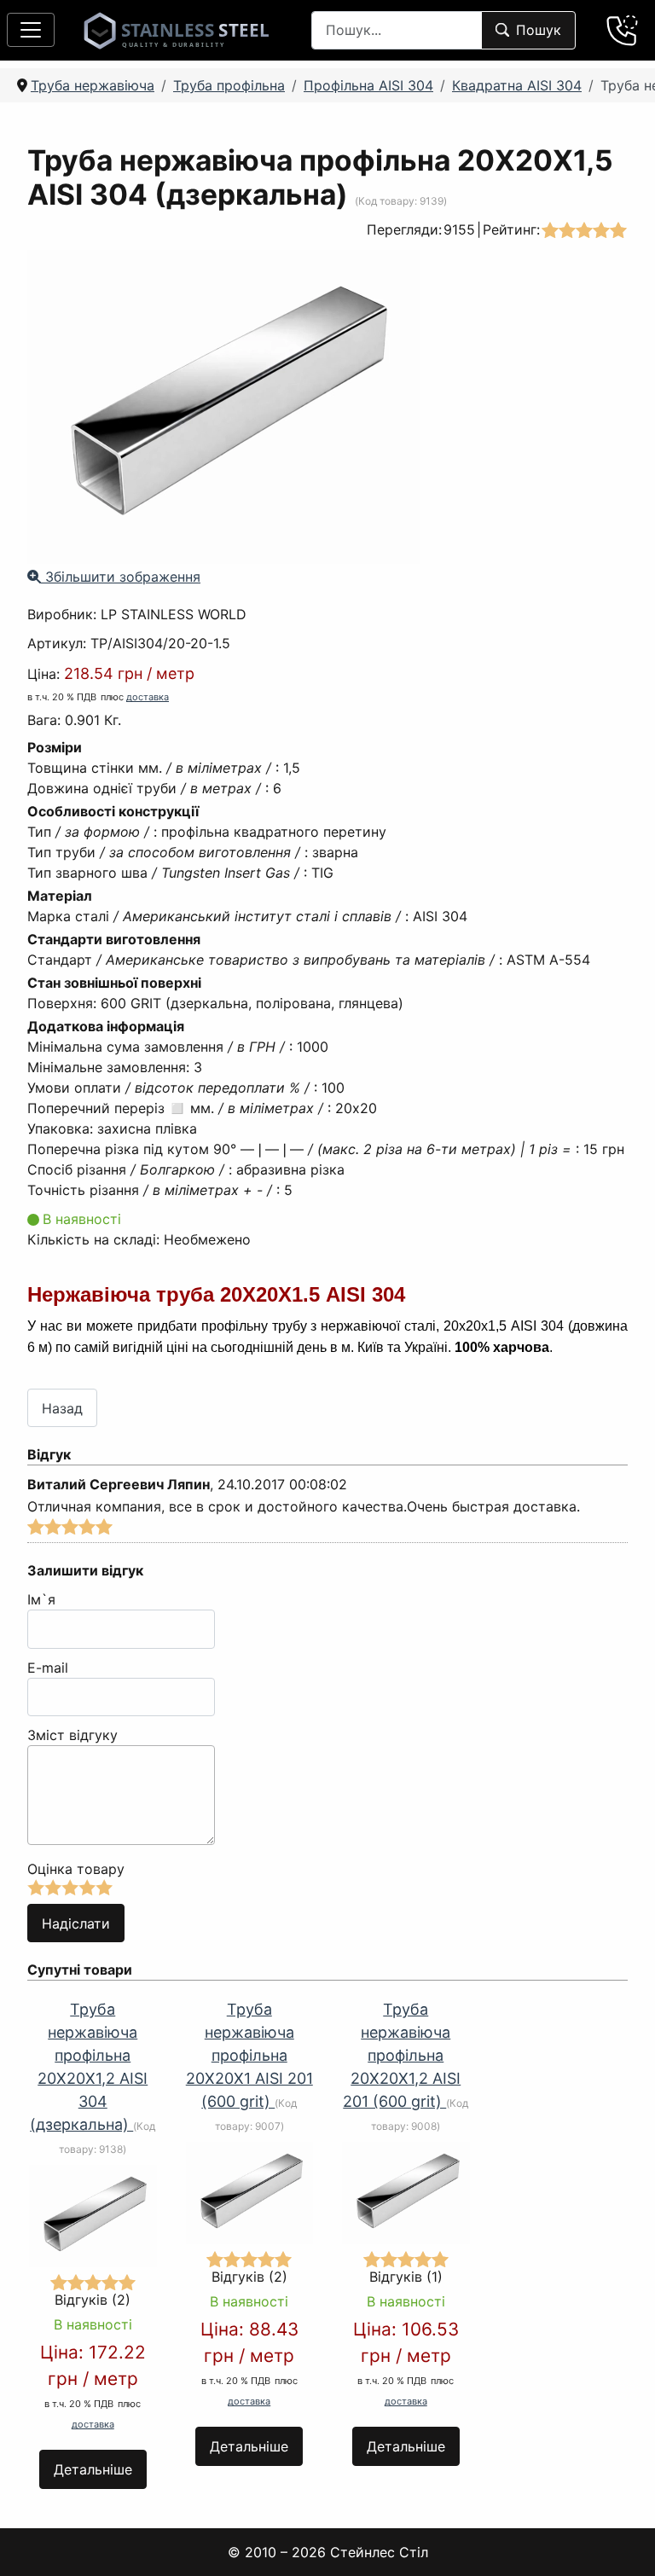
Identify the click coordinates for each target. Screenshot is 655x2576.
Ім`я (41, 1599)
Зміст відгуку (72, 1735)
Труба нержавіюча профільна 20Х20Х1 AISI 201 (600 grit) (249, 2055)
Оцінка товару (76, 1869)
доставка (148, 697)
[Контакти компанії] (623, 30)
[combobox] (397, 30)
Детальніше (93, 2469)
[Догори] (620, 2541)
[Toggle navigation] (31, 30)
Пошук (539, 30)
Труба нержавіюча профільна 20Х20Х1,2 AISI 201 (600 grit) (402, 2055)
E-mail (48, 1668)
